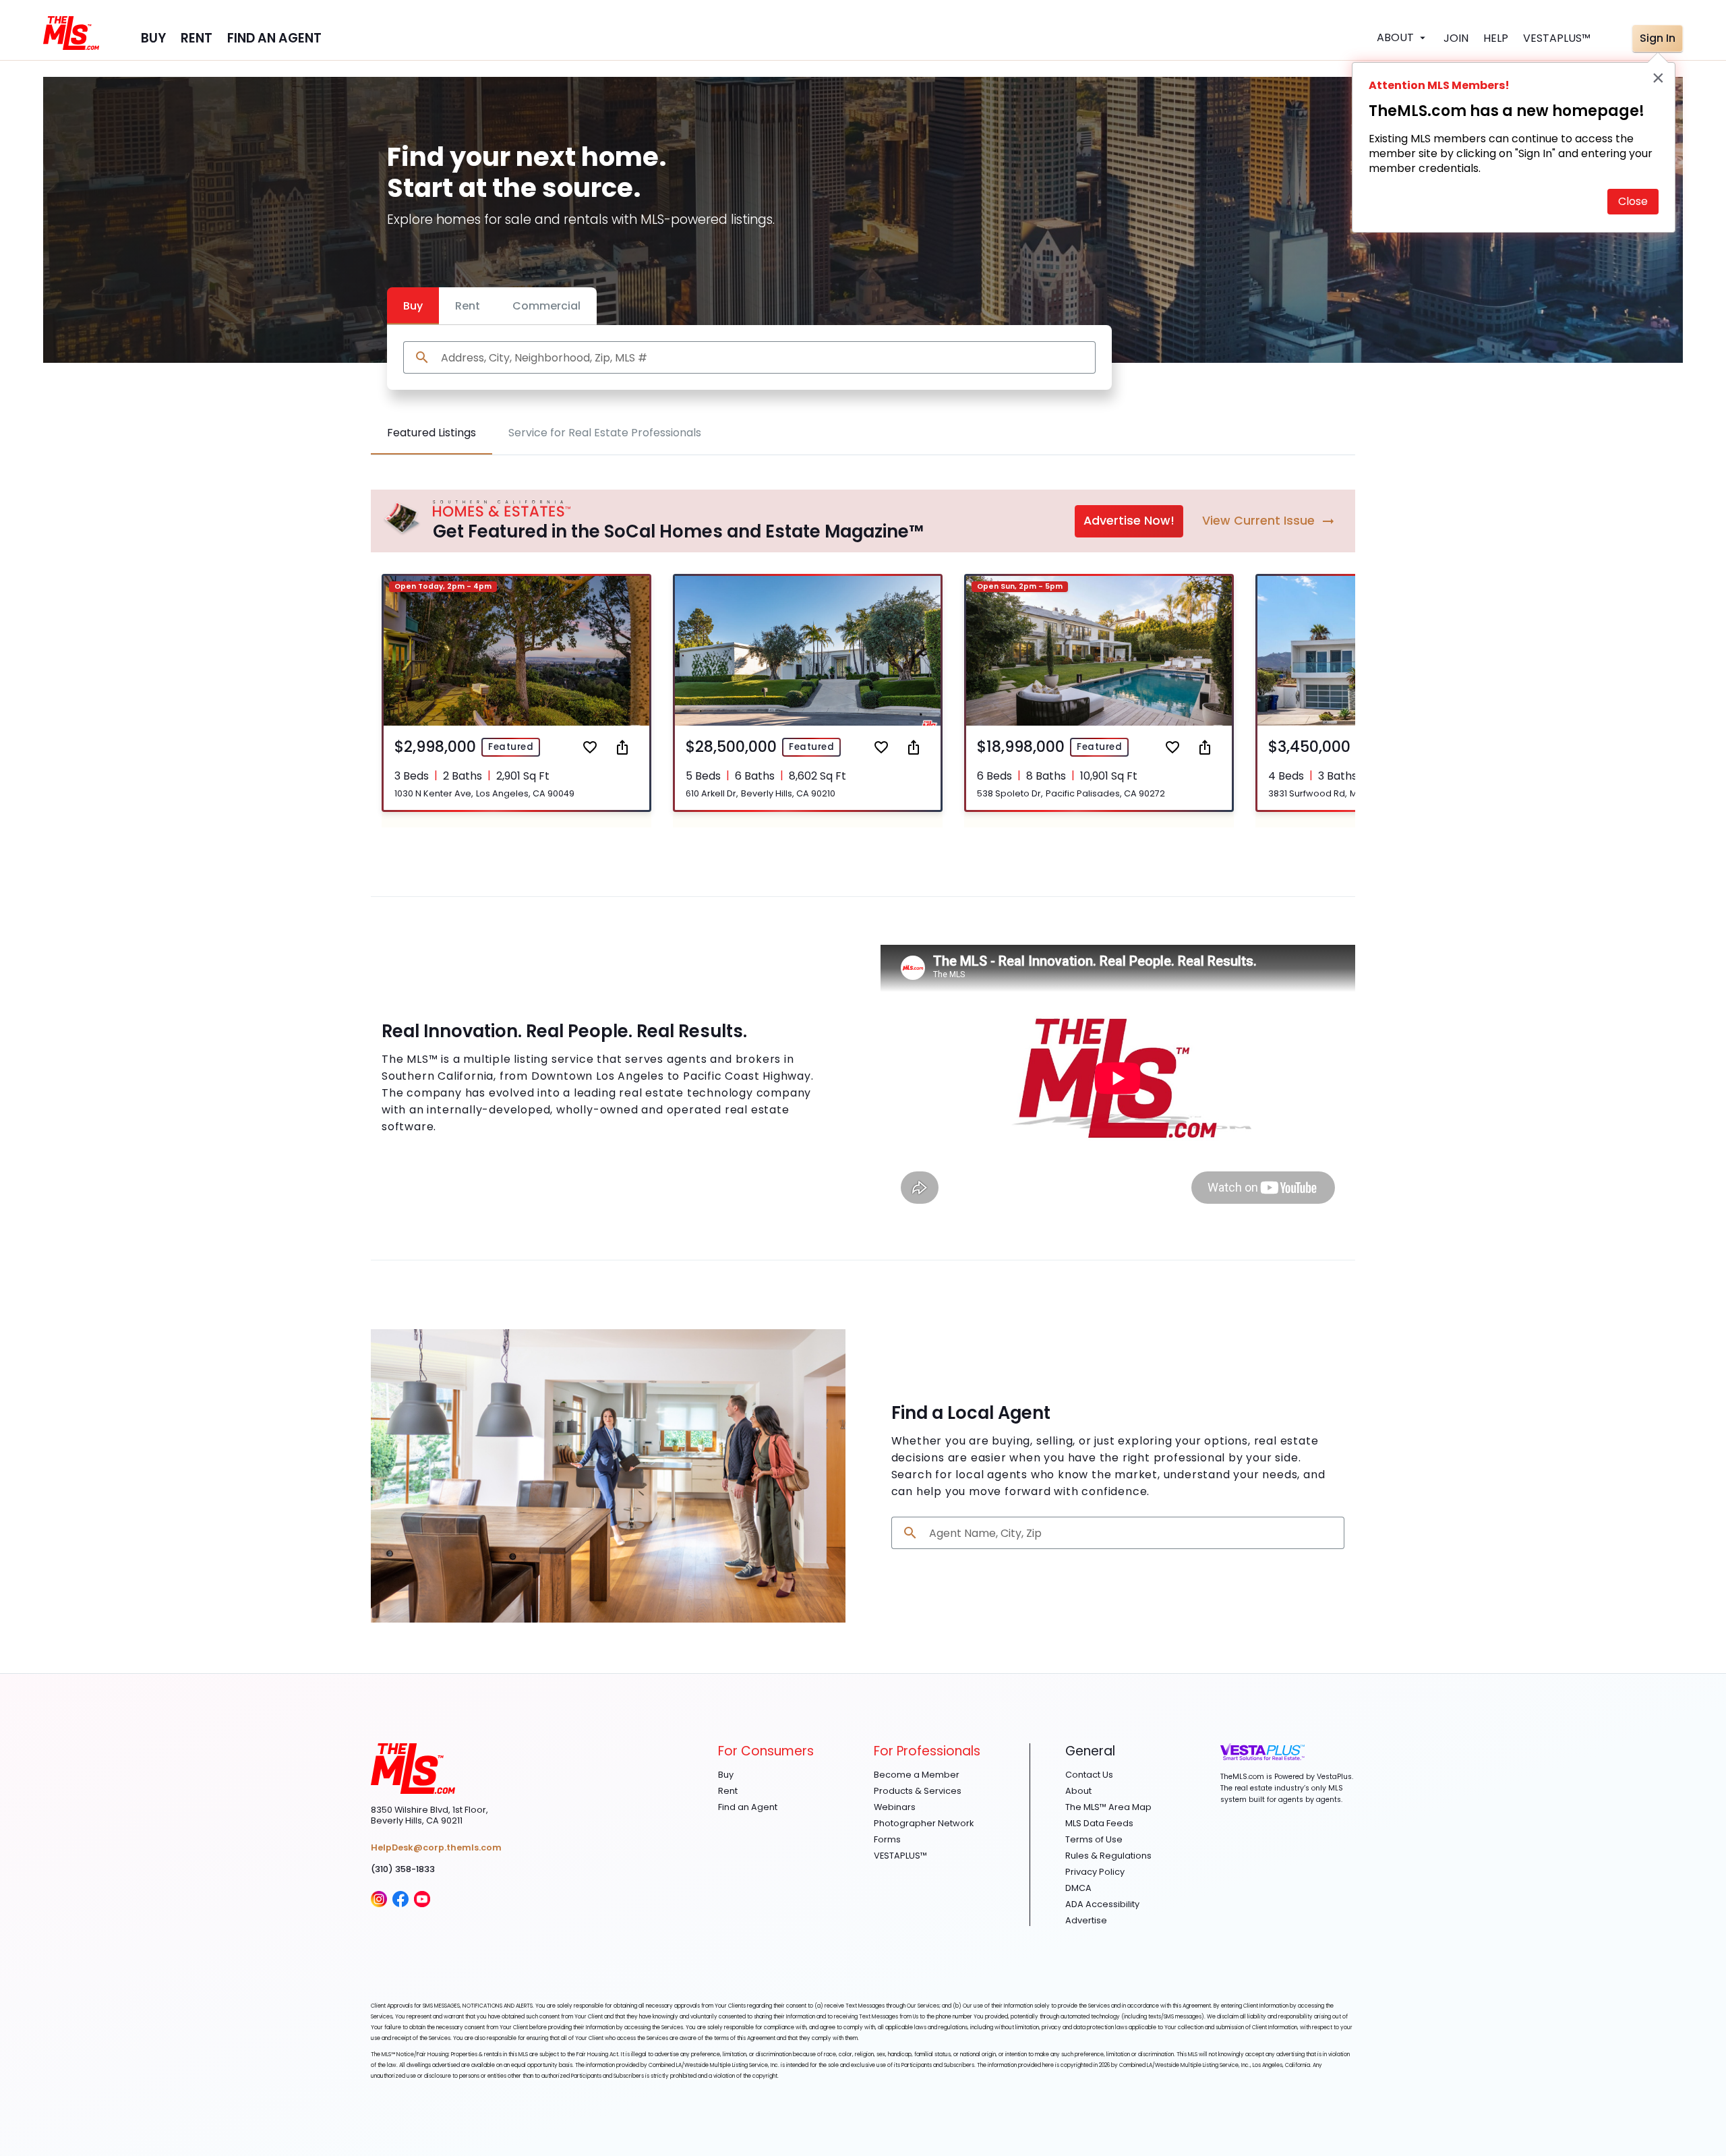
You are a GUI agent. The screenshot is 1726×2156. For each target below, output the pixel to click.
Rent (468, 306)
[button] (516, 693)
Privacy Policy (1095, 1872)
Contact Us (1089, 1775)
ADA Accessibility (1102, 1904)
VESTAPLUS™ (900, 1856)
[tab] (431, 433)
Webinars (895, 1807)
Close (1633, 201)
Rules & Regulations (1108, 1856)
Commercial (546, 306)
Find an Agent (748, 1807)
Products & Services (918, 1791)
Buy (413, 306)
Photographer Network (924, 1824)
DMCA (1078, 1888)
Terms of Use (1094, 1840)
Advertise (1086, 1921)
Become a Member (917, 1775)
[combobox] (763, 358)
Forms (887, 1840)
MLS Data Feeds (1099, 1824)
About (1078, 1791)
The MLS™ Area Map (1108, 1807)
